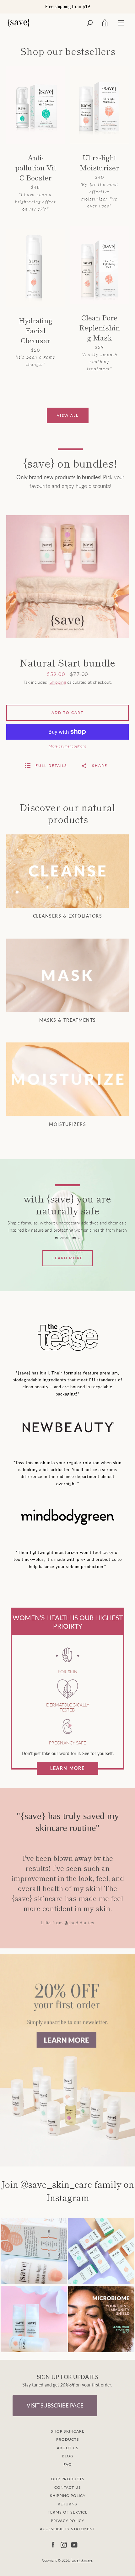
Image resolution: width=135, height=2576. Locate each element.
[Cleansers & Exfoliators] (67, 871)
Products (68, 2439)
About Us (68, 2448)
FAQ (68, 2464)
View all (68, 415)
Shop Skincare (68, 2431)
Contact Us (68, 2487)
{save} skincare (81, 2560)
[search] (89, 23)
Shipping (58, 682)
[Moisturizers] (67, 1079)
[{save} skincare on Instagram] (64, 2544)
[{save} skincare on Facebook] (53, 2544)
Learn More (67, 1768)
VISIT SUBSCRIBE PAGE (55, 2405)
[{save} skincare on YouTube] (74, 2544)
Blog (68, 2456)
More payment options (67, 746)
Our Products (68, 2479)
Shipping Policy (68, 2496)
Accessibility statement (67, 2529)
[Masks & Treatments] (67, 975)
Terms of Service (68, 2512)
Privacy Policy (67, 2521)
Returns (67, 2504)
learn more (68, 1258)
